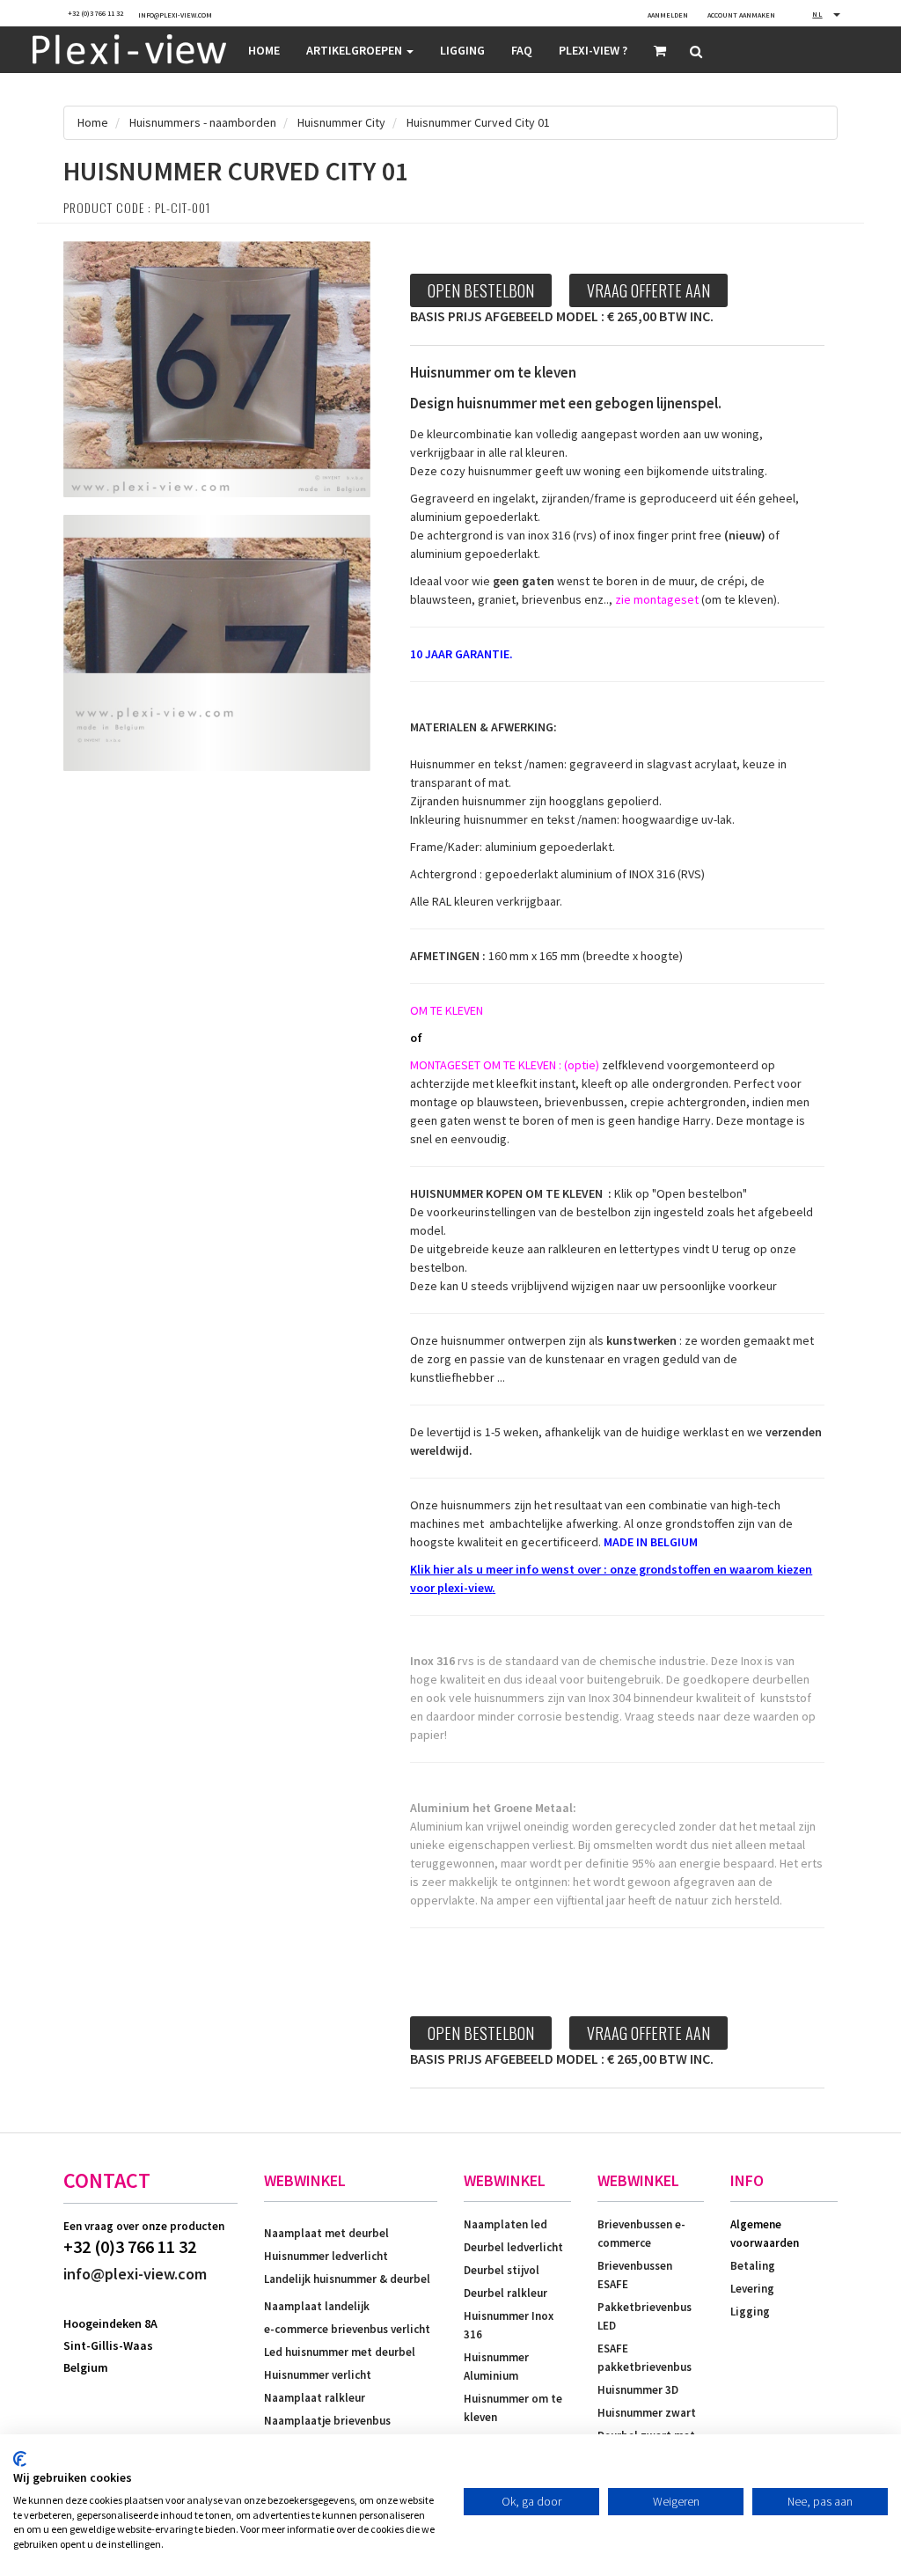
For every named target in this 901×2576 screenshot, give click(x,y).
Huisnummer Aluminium (496, 2367)
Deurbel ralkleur (505, 2293)
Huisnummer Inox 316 (509, 2325)
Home (264, 50)
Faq (522, 50)
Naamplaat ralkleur (315, 2398)
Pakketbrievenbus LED (645, 2316)
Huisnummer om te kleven (513, 2408)
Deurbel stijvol (502, 2270)
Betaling (753, 2266)
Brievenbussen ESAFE (635, 2275)
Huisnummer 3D (638, 2390)
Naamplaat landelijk (317, 2306)
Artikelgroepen (355, 50)
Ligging (750, 2312)
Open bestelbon (481, 290)
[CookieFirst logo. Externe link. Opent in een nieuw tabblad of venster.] (20, 2459)
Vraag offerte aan (648, 290)
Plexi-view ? (593, 50)
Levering (752, 2289)
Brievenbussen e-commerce (641, 2234)
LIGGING (462, 50)
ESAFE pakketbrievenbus (645, 2358)
